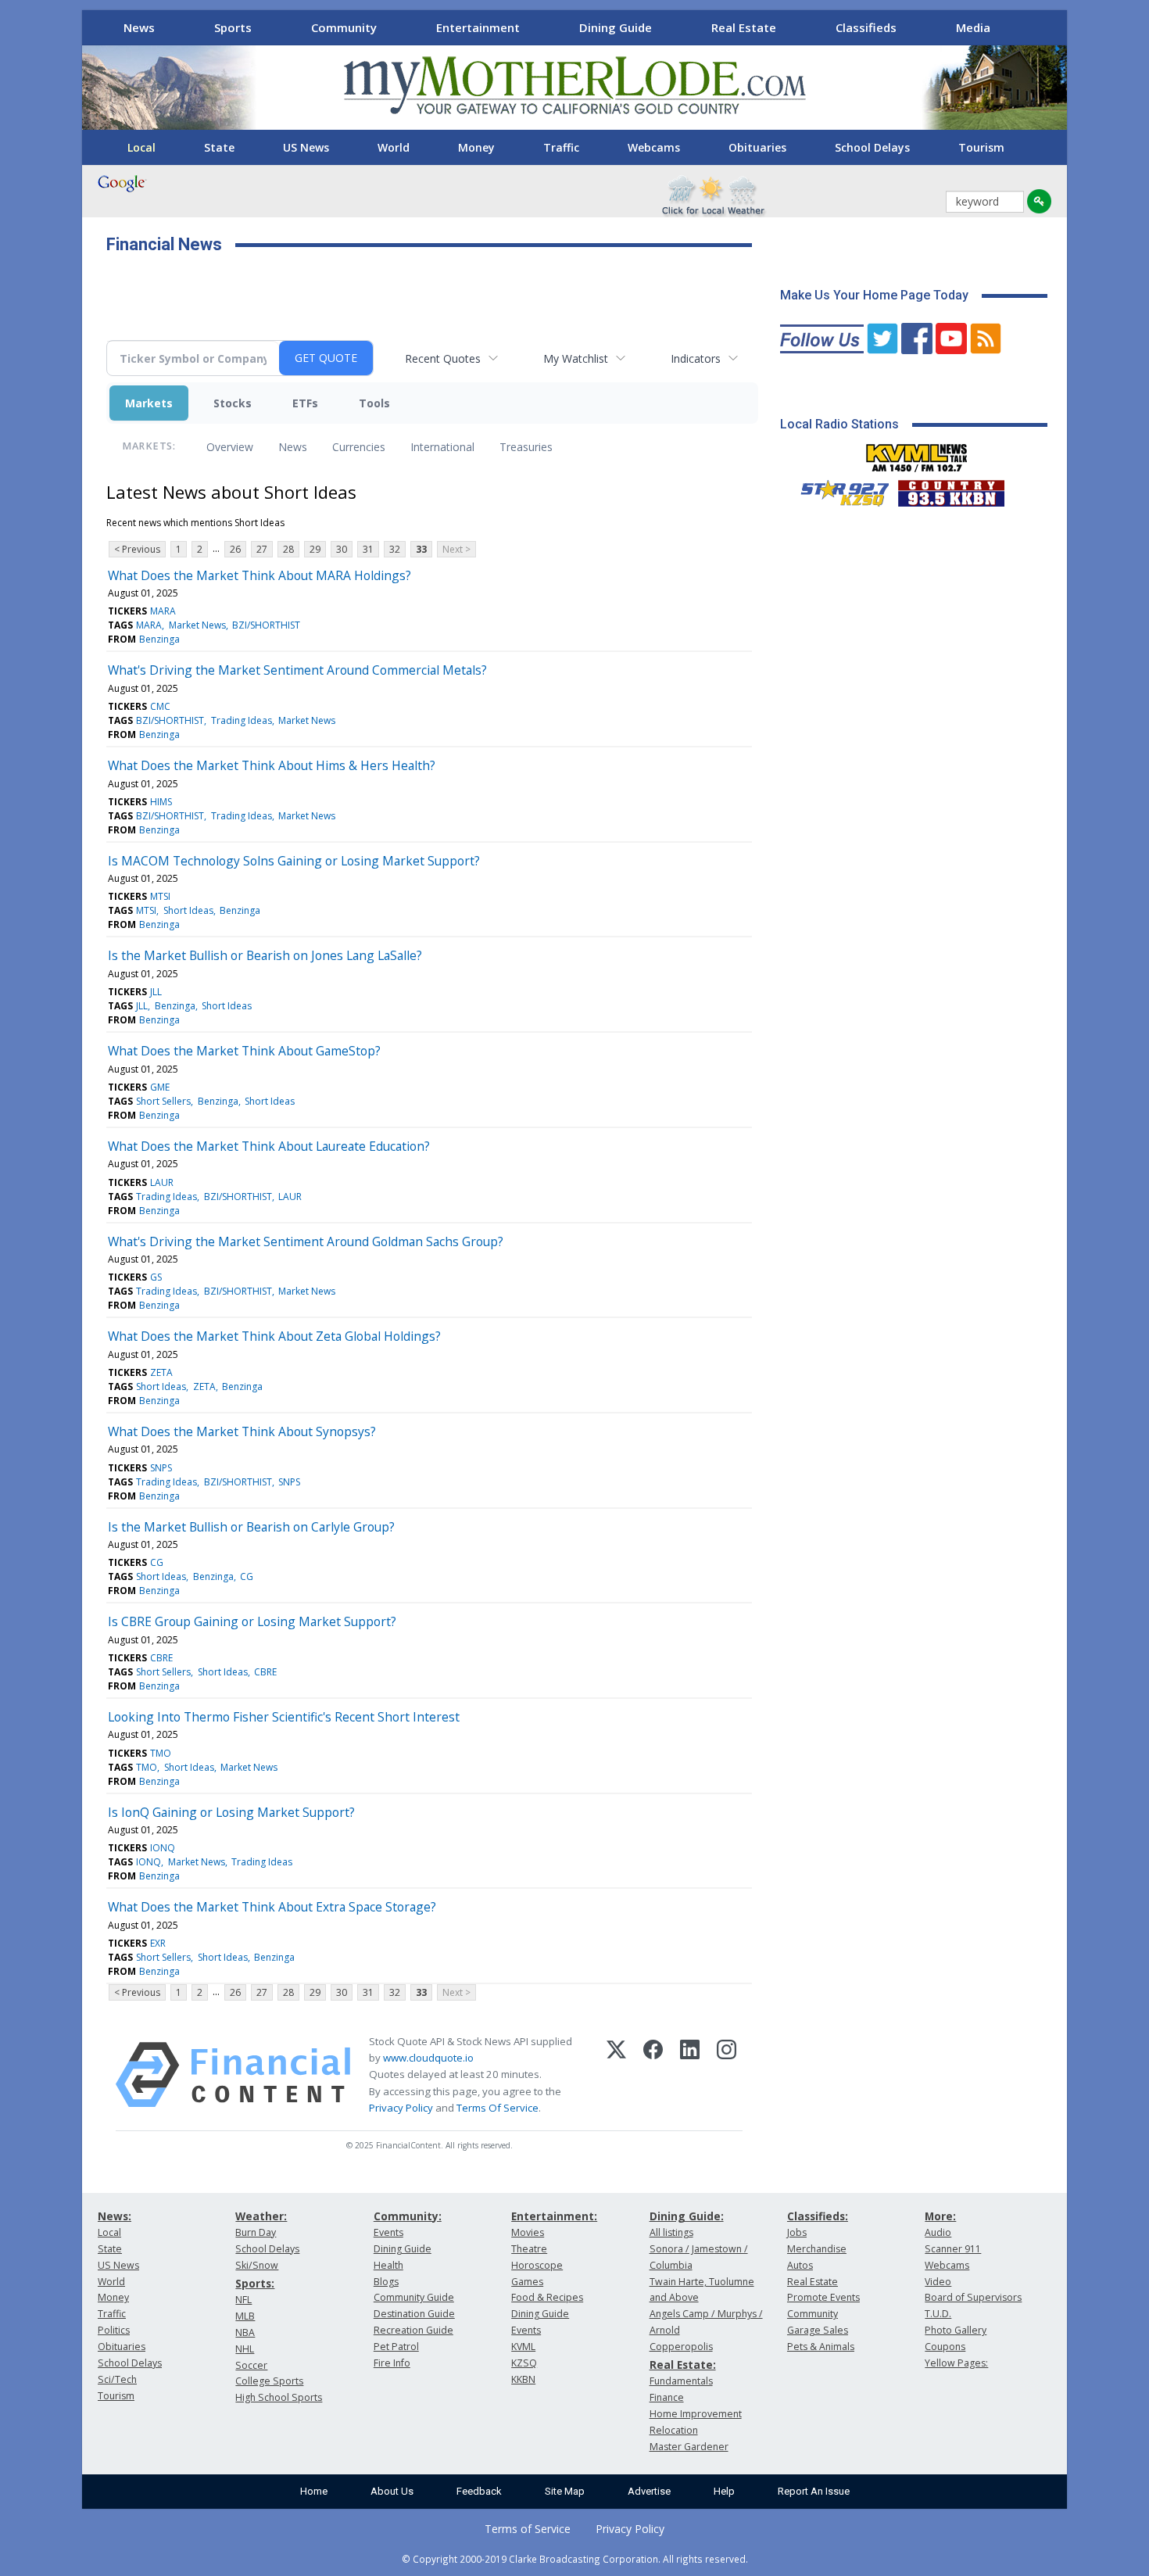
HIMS (161, 802)
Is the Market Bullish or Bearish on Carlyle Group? (251, 1527)
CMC (160, 706)
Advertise (649, 2491)
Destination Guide (414, 2314)
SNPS (161, 1468)
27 (262, 549)
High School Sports (279, 2397)
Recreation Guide (413, 2330)
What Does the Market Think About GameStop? (244, 1051)
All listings (671, 2232)
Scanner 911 (953, 2249)
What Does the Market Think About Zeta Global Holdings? (274, 1336)
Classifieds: (818, 2216)
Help (724, 2491)
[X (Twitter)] (616, 2075)
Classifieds (866, 27)
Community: (408, 2216)
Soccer (251, 2365)
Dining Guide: (687, 2216)
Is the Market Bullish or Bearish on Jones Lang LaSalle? (265, 955)
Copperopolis (681, 2347)
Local (141, 147)
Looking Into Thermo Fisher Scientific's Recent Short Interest (284, 1717)
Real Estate (744, 27)
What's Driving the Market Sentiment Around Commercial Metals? (297, 670)
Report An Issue (814, 2491)
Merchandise (817, 2249)
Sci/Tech (117, 2379)
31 (368, 549)
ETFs (305, 403)
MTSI (160, 896)
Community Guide (414, 2297)
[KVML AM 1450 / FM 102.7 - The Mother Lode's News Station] (917, 453)
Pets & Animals (821, 2347)
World (394, 147)
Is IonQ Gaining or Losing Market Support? (231, 1812)
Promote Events (823, 2297)
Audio (938, 2232)
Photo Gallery (956, 2330)
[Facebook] (653, 2075)
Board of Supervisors (973, 2297)
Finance (667, 2397)
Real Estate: (683, 2365)
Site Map (565, 2491)
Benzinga (159, 639)
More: (940, 2216)
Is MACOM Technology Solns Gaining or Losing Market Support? (294, 861)
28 (288, 549)
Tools (374, 403)
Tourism (981, 147)
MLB (245, 2316)
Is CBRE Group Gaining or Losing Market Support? (252, 1621)
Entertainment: (554, 2216)
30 (342, 549)
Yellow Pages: (956, 2363)
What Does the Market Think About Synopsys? (242, 1431)
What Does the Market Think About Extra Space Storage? (272, 1907)
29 (315, 549)
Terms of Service (528, 2529)
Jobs (797, 2232)
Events (388, 2232)
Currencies (359, 447)
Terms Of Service (498, 2108)
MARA (163, 611)
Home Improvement (696, 2414)
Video (938, 2282)
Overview (230, 447)
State (219, 147)
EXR (158, 1943)
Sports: (255, 2283)
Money (476, 147)
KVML (523, 2347)
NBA (245, 2332)
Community (344, 27)
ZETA (161, 1372)
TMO (161, 1753)
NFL (243, 2300)
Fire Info (392, 2363)
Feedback (479, 2491)
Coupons (945, 2347)
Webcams (654, 147)
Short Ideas (188, 910)
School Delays (872, 147)
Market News (197, 625)
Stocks (233, 403)
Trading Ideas (242, 720)
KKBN (523, 2379)
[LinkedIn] (690, 2075)
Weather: (261, 2216)
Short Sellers (163, 1101)
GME (160, 1087)
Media (973, 27)
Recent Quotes (443, 358)
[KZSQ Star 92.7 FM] (838, 489)
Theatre (529, 2249)
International (442, 447)
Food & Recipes (547, 2297)
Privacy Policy (401, 2108)
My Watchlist (576, 358)
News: (115, 2216)
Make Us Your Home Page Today (874, 295)
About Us (392, 2491)
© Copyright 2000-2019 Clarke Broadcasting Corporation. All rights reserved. (575, 2559)
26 (235, 549)
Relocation (674, 2430)
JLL (156, 992)
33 (421, 549)
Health (388, 2265)
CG (157, 1562)
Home (314, 2491)
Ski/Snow (257, 2265)
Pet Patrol (396, 2347)
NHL (245, 2349)
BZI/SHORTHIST (266, 625)
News (139, 27)
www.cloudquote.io (428, 2058)
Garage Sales (818, 2330)
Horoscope (537, 2265)
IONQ (163, 1848)
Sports (233, 27)
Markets (149, 403)
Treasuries (526, 447)
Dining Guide (616, 27)
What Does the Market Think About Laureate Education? (269, 1146)
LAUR (162, 1182)
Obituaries (757, 147)
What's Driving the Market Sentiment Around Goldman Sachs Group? (306, 1241)
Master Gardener (689, 2447)
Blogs (386, 2282)
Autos (800, 2265)
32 (395, 549)
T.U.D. (938, 2314)
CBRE (161, 1658)
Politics (114, 2330)
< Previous (137, 549)
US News (306, 147)
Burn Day (256, 2232)
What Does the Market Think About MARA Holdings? (260, 575)
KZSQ (524, 2363)
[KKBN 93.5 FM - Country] (951, 489)
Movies (528, 2232)
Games (527, 2282)
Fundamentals (681, 2381)
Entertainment (478, 27)
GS (156, 1277)
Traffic (561, 147)
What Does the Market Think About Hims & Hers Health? (272, 765)
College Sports (269, 2381)
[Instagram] (727, 2075)
